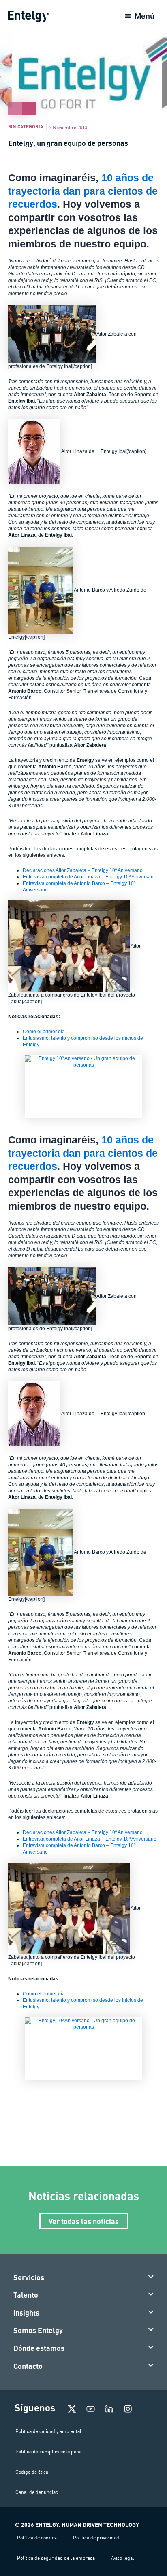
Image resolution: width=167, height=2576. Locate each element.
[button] (84, 2278)
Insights (26, 2313)
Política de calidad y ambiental (48, 2431)
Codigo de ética (32, 2472)
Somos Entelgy (38, 2330)
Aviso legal (123, 2558)
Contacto (28, 2366)
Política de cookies (37, 2538)
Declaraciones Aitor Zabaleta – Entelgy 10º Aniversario (83, 870)
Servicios (29, 2277)
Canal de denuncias (37, 2492)
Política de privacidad (96, 2538)
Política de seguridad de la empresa (56, 2558)
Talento (26, 2295)
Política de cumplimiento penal (49, 2451)
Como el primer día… (46, 1032)
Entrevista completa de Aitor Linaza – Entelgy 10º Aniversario (90, 877)
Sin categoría (26, 126)
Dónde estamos (39, 2348)
